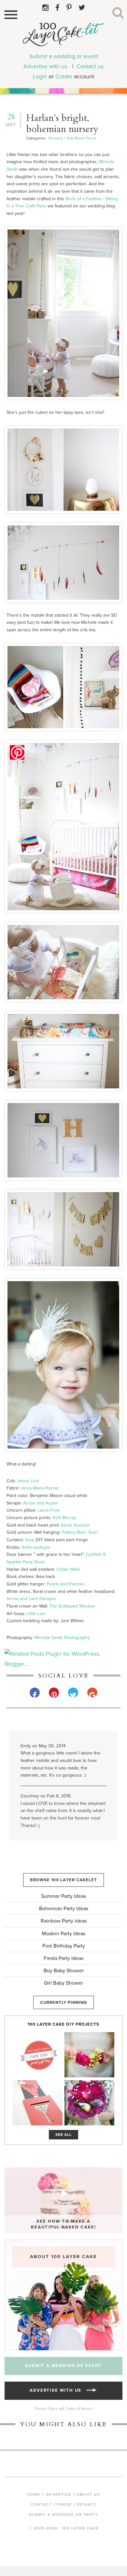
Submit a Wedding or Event (63, 2366)
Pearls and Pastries (66, 1584)
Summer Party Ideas (63, 1896)
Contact (41, 2504)
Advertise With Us (58, 2390)
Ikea (29, 1540)
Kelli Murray (64, 1518)
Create (64, 76)
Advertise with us (45, 66)
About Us (88, 2494)
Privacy (87, 2504)
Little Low (36, 1614)
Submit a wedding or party (64, 2515)
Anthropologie (36, 1547)
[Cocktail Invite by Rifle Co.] (38, 2103)
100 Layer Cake (63, 37)
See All (64, 2135)
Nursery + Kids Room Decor (72, 138)
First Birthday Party (64, 1946)
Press (64, 2504)
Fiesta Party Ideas (63, 1958)
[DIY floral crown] (89, 2055)
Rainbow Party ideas (64, 1921)
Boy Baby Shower (64, 1971)
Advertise (59, 2494)
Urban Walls (68, 1569)
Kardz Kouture (75, 1525)
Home (34, 2494)
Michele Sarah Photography (62, 1638)
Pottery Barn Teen (80, 1532)
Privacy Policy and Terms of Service (63, 2409)
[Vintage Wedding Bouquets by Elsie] (89, 2103)
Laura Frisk (49, 1510)
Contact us (90, 66)
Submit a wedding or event (64, 56)
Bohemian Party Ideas (64, 1909)
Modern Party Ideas (63, 1934)
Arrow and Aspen (41, 1503)
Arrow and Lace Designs (31, 1599)
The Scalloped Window (72, 1606)
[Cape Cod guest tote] (38, 2055)
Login (40, 76)
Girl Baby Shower (63, 1983)
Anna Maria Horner (40, 1488)
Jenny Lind (28, 1481)
